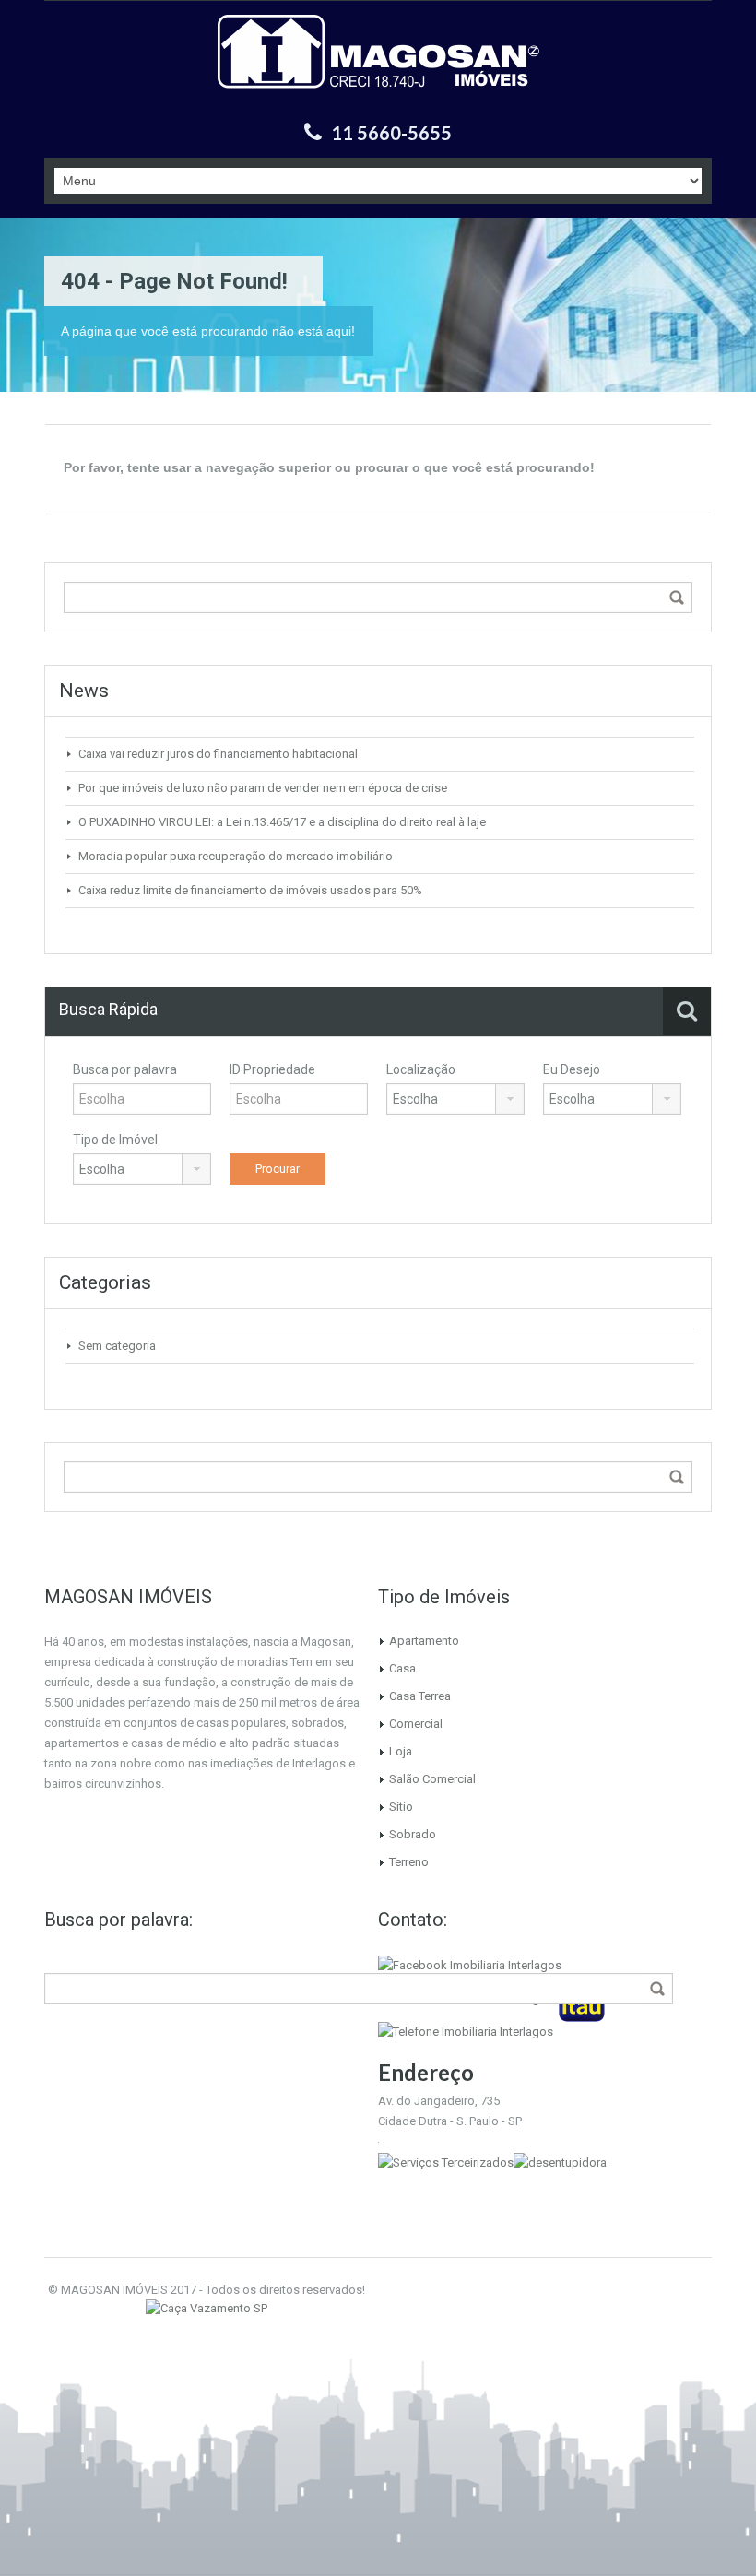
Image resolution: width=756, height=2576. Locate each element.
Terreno (409, 1862)
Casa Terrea (420, 1696)
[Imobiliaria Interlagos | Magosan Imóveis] (378, 64)
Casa (402, 1668)
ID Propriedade (272, 1069)
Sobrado (413, 1834)
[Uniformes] (207, 2308)
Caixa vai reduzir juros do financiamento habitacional (218, 754)
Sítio (401, 1807)
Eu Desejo (572, 1069)
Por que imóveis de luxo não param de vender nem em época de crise (263, 788)
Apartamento (424, 1641)
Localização (421, 1069)
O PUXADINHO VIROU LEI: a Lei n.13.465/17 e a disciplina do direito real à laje (282, 822)
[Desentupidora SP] (560, 2162)
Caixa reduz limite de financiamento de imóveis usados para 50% (250, 890)
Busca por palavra (125, 1069)
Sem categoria (117, 1346)
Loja (401, 1751)
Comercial (416, 1724)
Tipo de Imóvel (115, 1140)
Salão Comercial (432, 1779)
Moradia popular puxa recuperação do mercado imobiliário (236, 856)
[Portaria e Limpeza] (446, 2162)
